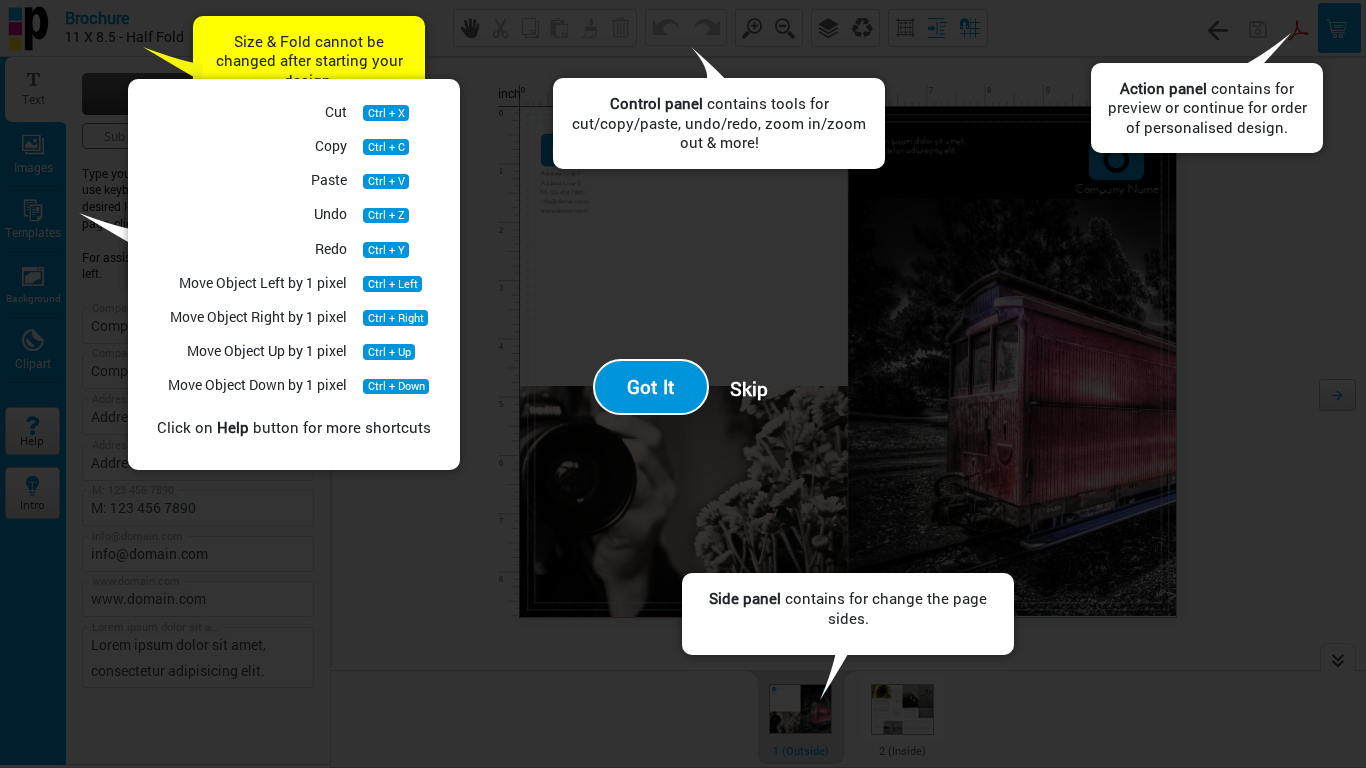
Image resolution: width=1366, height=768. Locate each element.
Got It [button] (651, 386)
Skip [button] (749, 388)
